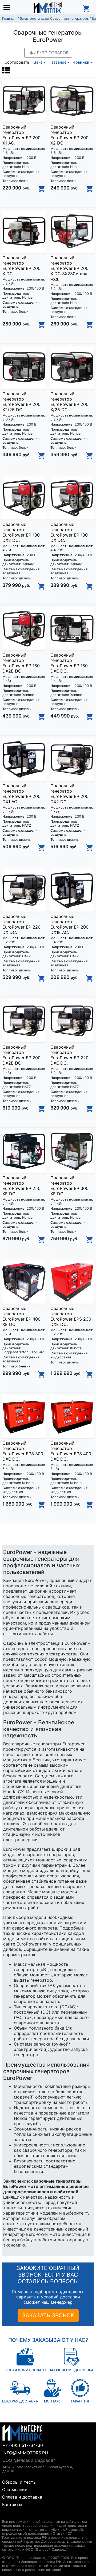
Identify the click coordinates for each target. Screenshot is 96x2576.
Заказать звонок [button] (48, 2315)
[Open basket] (86, 8)
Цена (38, 62)
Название (57, 62)
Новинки (81, 62)
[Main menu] (8, 8)
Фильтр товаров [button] (49, 53)
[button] (6, 70)
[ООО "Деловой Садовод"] (48, 8)
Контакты (12, 2504)
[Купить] (42, 189)
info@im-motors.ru (25, 2453)
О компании (15, 2490)
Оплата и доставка (22, 2497)
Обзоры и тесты (19, 2482)
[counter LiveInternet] (6, 2515)
